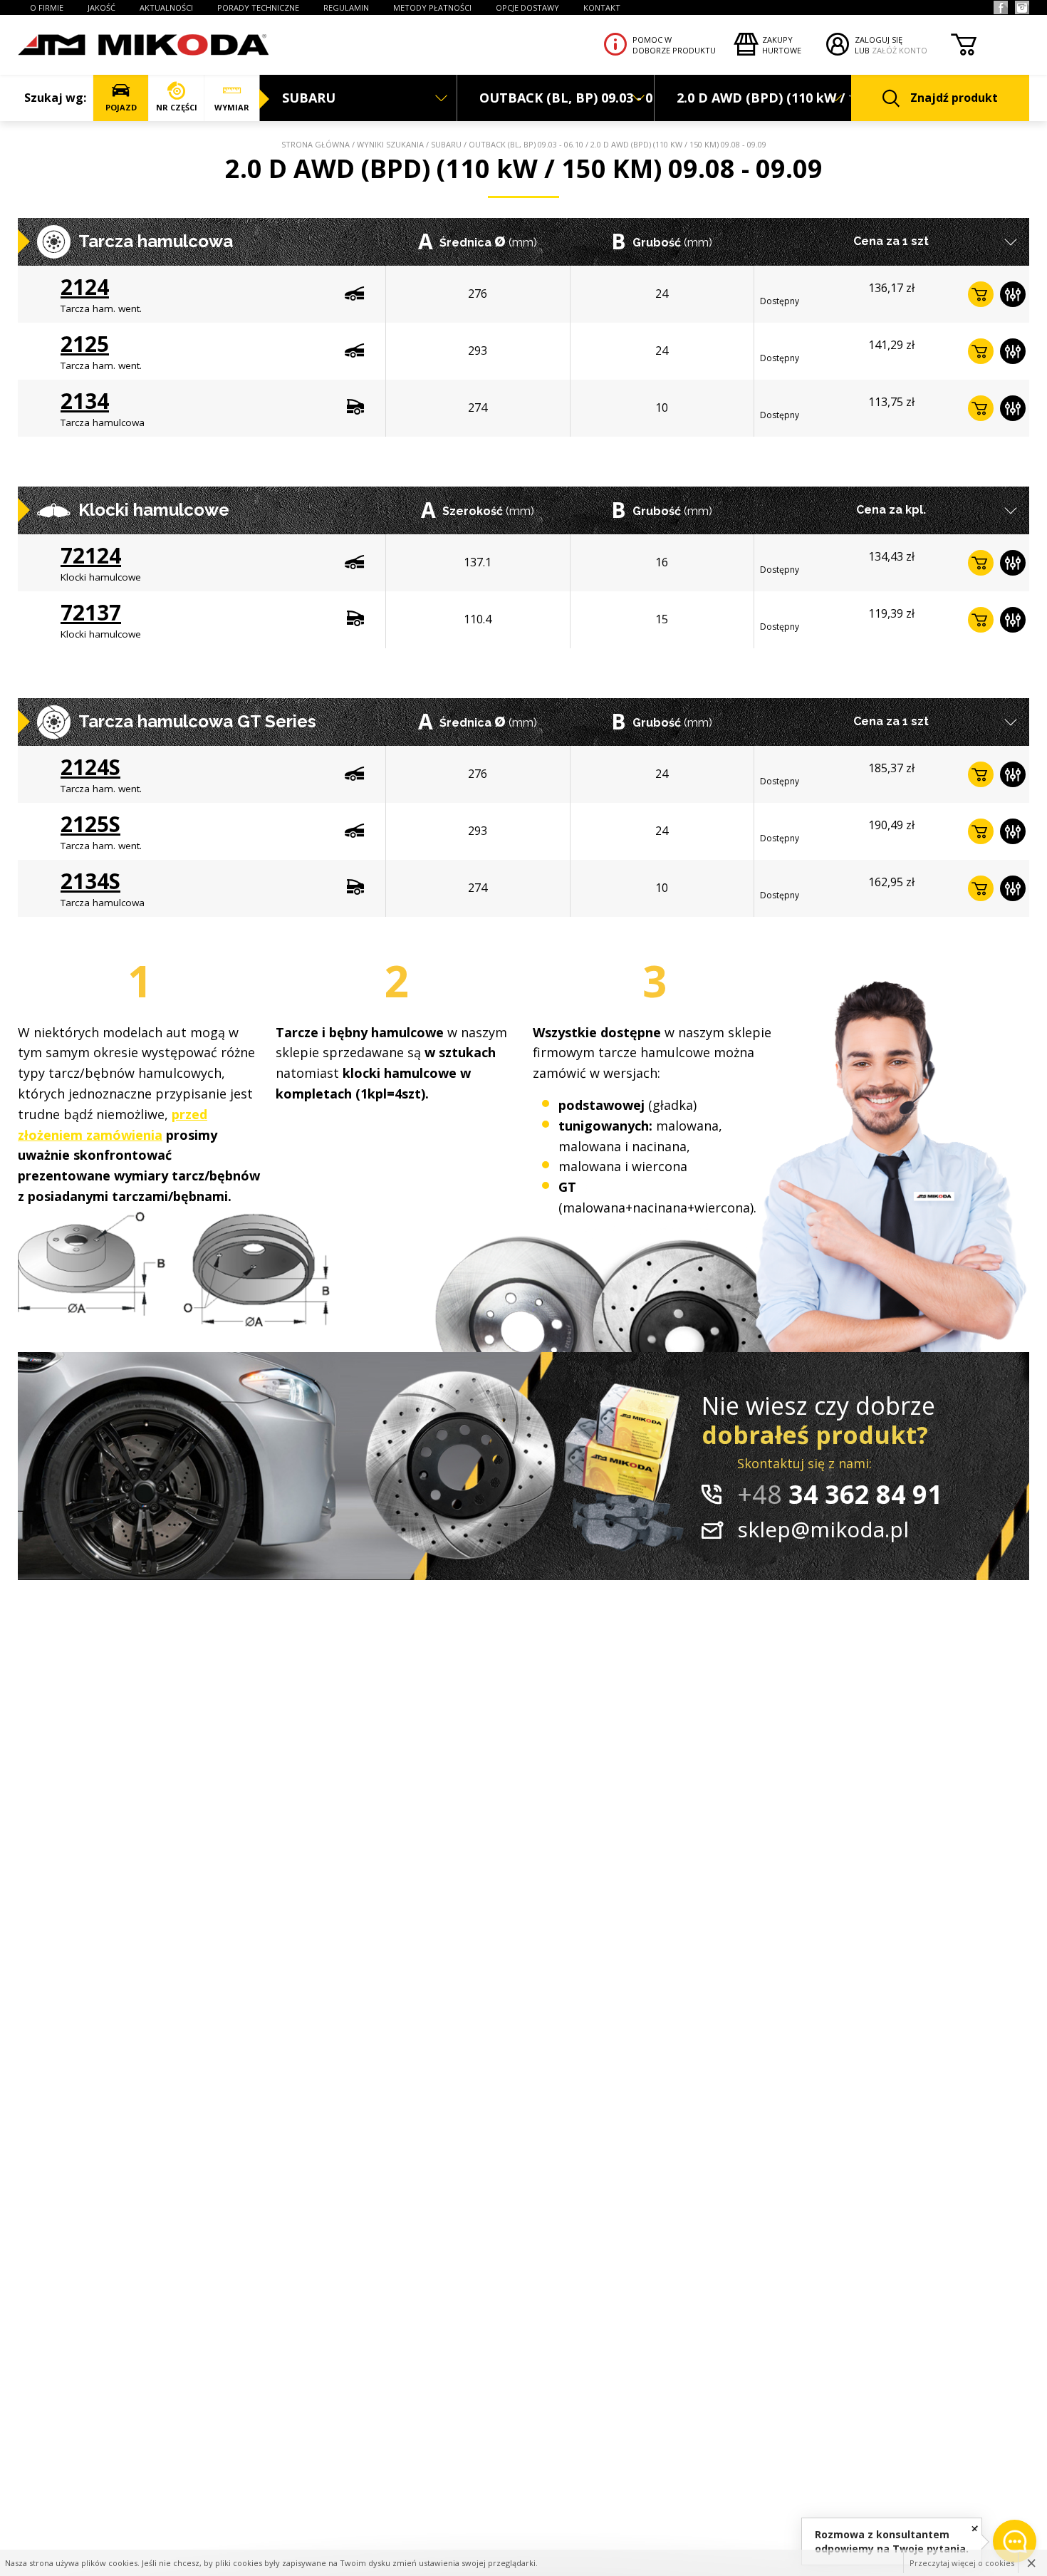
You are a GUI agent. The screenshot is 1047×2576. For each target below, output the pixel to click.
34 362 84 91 (840, 1494)
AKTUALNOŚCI (166, 7)
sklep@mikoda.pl (823, 1529)
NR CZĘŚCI (177, 107)
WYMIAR (232, 107)
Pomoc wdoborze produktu (674, 45)
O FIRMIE (47, 7)
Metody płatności (432, 7)
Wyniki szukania (390, 144)
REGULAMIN (346, 7)
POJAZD (121, 107)
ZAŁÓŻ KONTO (900, 50)
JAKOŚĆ (101, 7)
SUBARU (446, 144)
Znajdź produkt (954, 98)
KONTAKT (602, 7)
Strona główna (316, 144)
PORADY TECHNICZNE (258, 7)
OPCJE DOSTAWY (527, 7)
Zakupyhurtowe (782, 45)
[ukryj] (975, 2528)
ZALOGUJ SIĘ (879, 40)
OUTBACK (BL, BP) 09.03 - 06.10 (526, 144)
